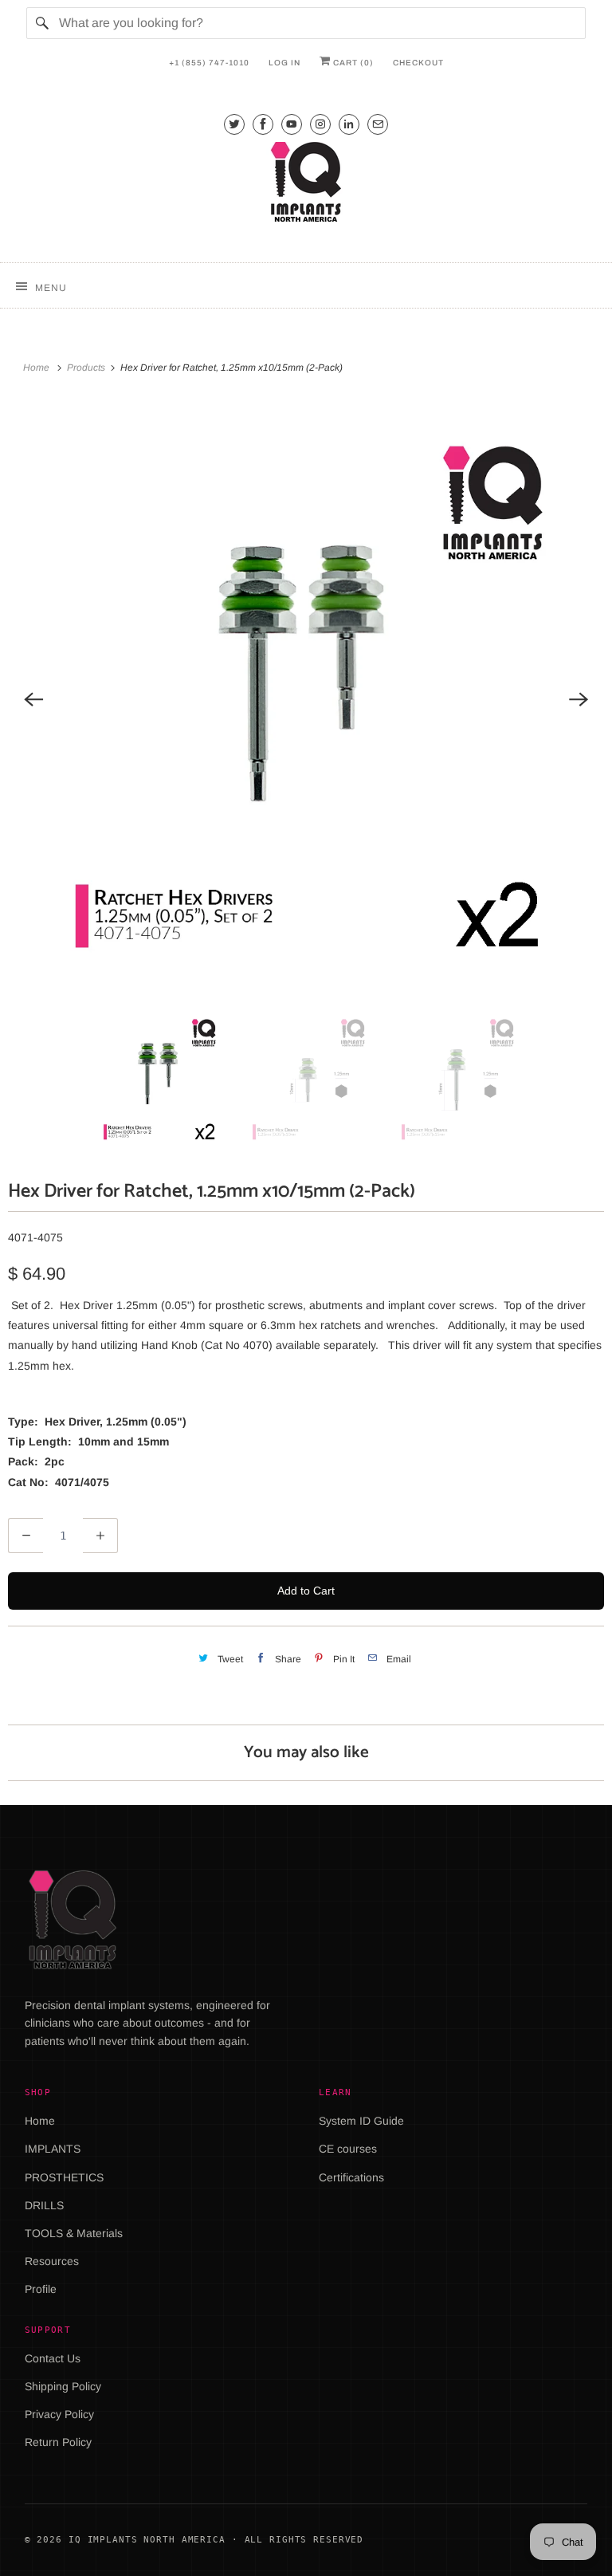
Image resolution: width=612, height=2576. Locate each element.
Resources (52, 2261)
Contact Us (53, 2358)
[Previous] (33, 699)
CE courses (348, 2149)
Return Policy (58, 2442)
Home (40, 2121)
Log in (284, 63)
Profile (41, 2289)
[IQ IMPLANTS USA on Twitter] (234, 124)
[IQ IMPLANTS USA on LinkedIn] (349, 124)
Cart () (352, 63)
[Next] (579, 699)
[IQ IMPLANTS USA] (306, 184)
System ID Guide (361, 2121)
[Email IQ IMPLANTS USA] (378, 124)
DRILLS (44, 2205)
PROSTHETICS (64, 2177)
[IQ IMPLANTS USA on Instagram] (320, 124)
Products (87, 368)
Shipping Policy (63, 2386)
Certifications (351, 2177)
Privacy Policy (59, 2414)
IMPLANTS (53, 2149)
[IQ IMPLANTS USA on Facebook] (263, 124)
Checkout (418, 63)
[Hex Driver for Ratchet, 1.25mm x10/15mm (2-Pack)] (306, 699)
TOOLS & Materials (74, 2233)
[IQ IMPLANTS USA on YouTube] (292, 124)
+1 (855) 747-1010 (209, 63)
